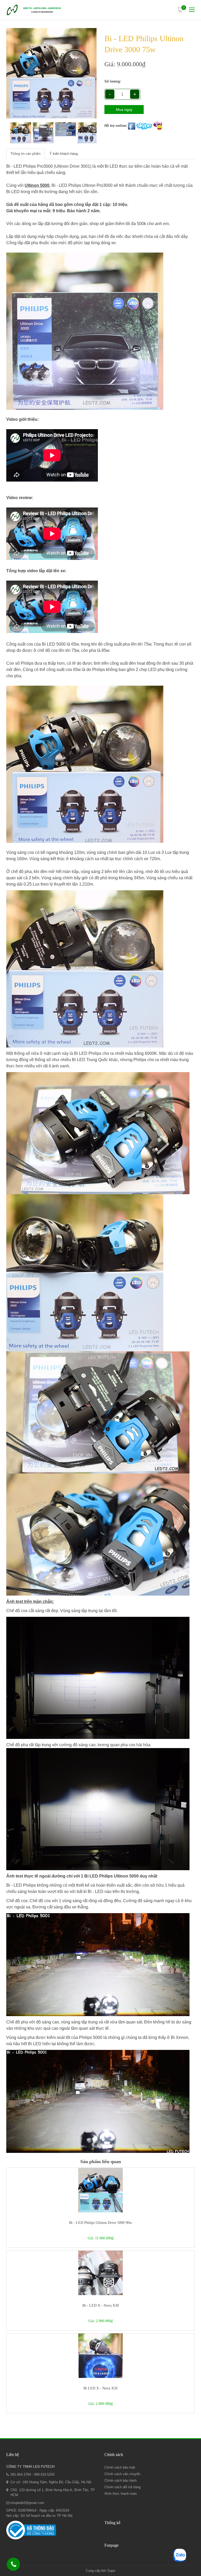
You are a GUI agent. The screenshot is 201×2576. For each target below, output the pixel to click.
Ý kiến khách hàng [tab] (64, 154)
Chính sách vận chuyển (122, 2474)
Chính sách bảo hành (121, 2481)
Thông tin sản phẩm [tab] (26, 154)
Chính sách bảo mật (120, 2467)
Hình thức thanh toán (121, 2494)
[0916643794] (14, 2565)
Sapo (111, 2571)
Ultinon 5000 (37, 185)
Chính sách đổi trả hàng (122, 2487)
